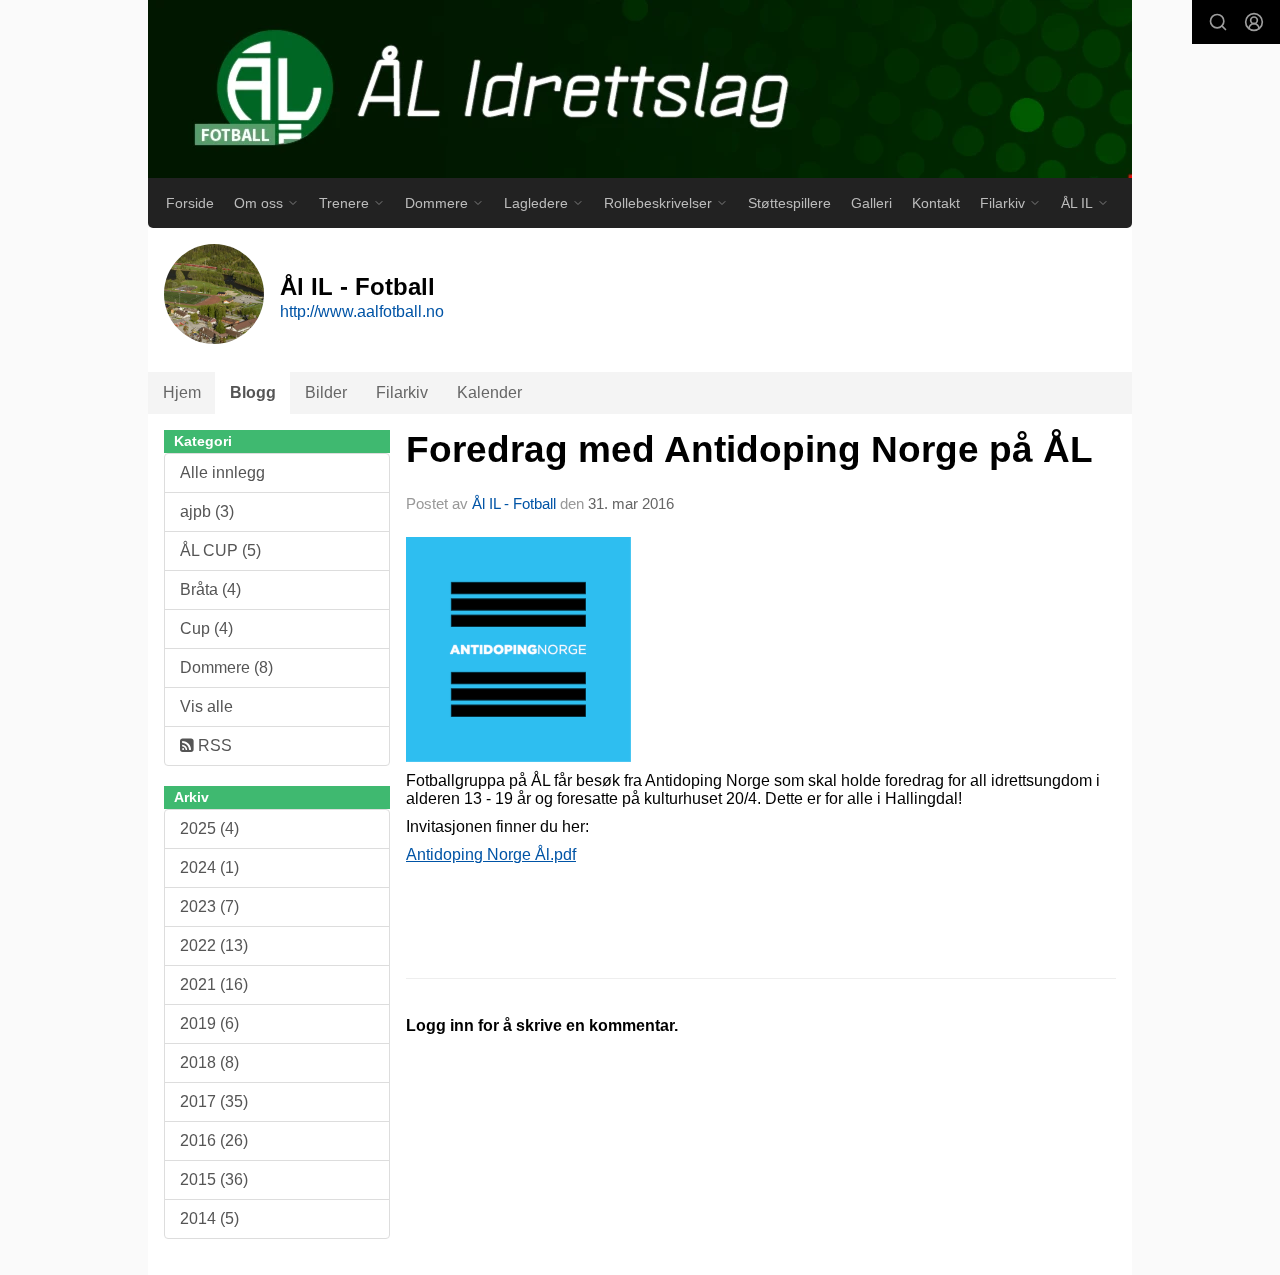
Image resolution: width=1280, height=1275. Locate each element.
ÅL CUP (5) (220, 550)
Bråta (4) (210, 589)
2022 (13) (214, 945)
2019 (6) (209, 1023)
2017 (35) (214, 1101)
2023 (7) (209, 906)
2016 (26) (214, 1140)
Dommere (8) (226, 667)
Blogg (253, 392)
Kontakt (936, 203)
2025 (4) (209, 828)
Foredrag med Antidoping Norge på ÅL (749, 449)
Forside (190, 203)
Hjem (182, 392)
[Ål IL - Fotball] (640, 89)
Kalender (489, 392)
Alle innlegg (222, 472)
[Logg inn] (1254, 22)
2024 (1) (209, 867)
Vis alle (206, 706)
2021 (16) (214, 984)
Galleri (871, 203)
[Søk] (1218, 22)
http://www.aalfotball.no (362, 311)
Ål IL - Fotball (514, 503)
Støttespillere (789, 203)
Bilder (326, 392)
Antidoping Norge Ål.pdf (491, 854)
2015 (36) (214, 1179)
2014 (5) (209, 1218)
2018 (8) (209, 1062)
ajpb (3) (207, 511)
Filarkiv (402, 392)
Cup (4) (206, 628)
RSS (213, 745)
